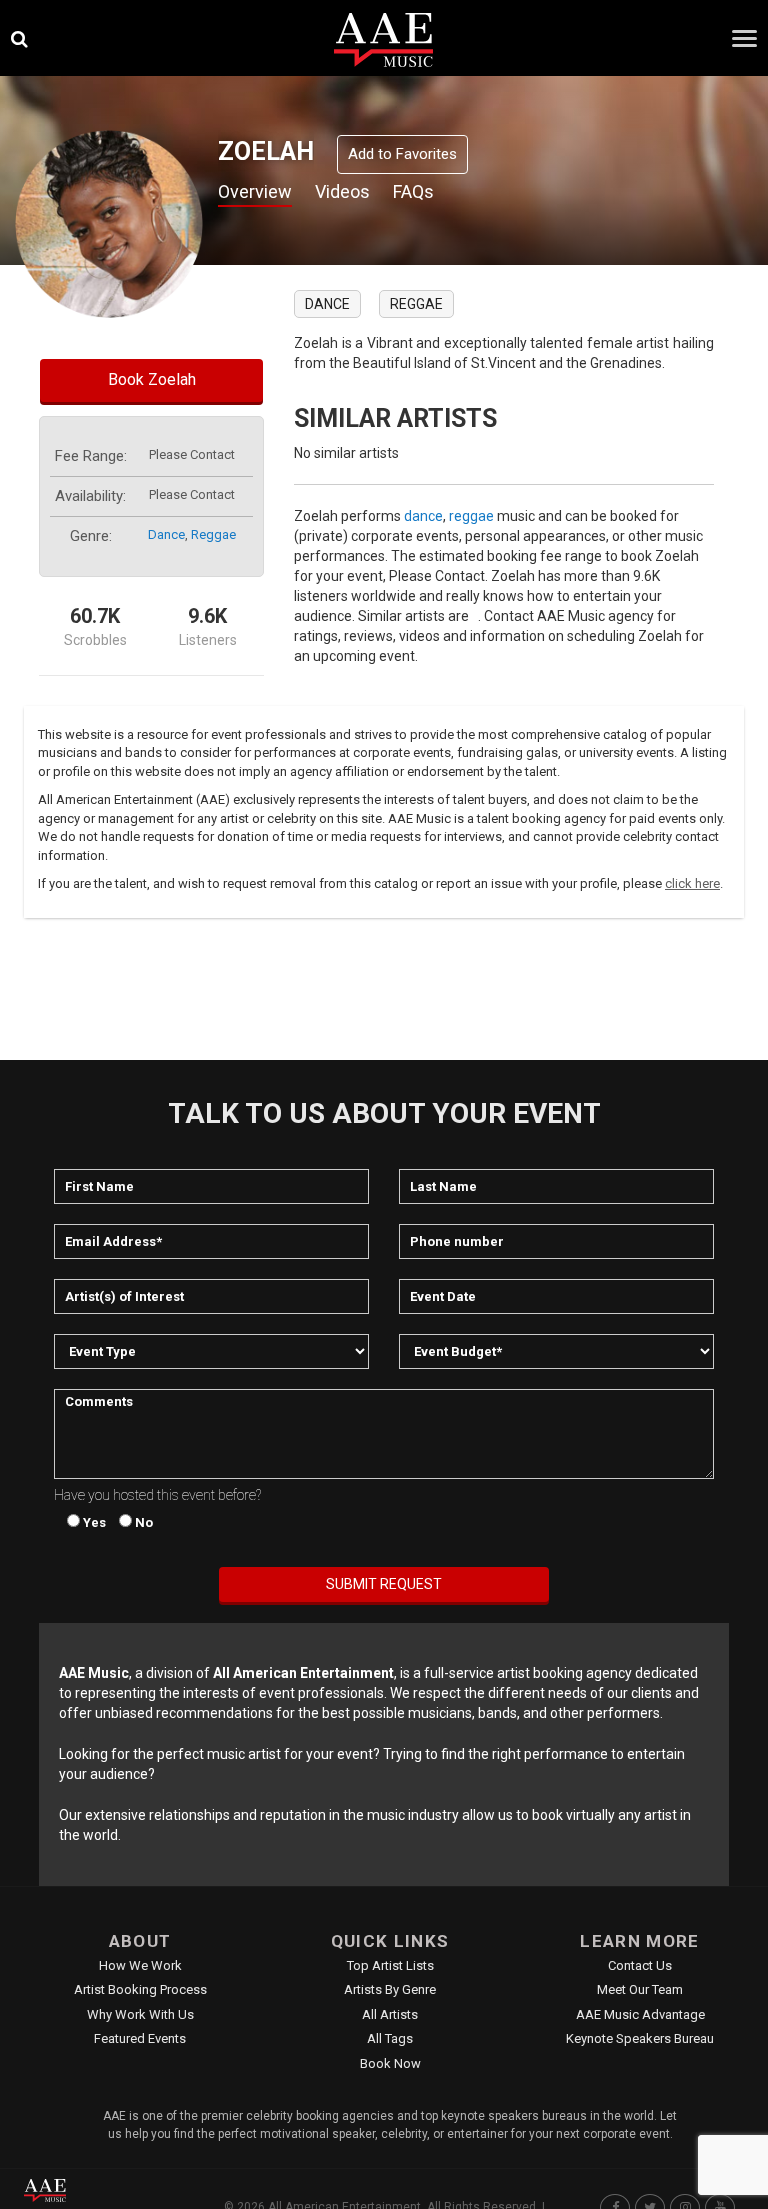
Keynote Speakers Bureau (640, 2038)
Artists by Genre (390, 1989)
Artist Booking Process (140, 1989)
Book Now (390, 2063)
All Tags (390, 2038)
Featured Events (140, 2038)
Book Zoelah (152, 379)
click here (692, 883)
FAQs (413, 191)
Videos (342, 191)
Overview (255, 191)
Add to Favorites (402, 154)
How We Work (140, 1965)
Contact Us (640, 1965)
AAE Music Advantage (640, 2014)
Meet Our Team (640, 1989)
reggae (213, 534)
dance (166, 534)
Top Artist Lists (390, 1965)
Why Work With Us (140, 2014)
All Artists (390, 2014)
